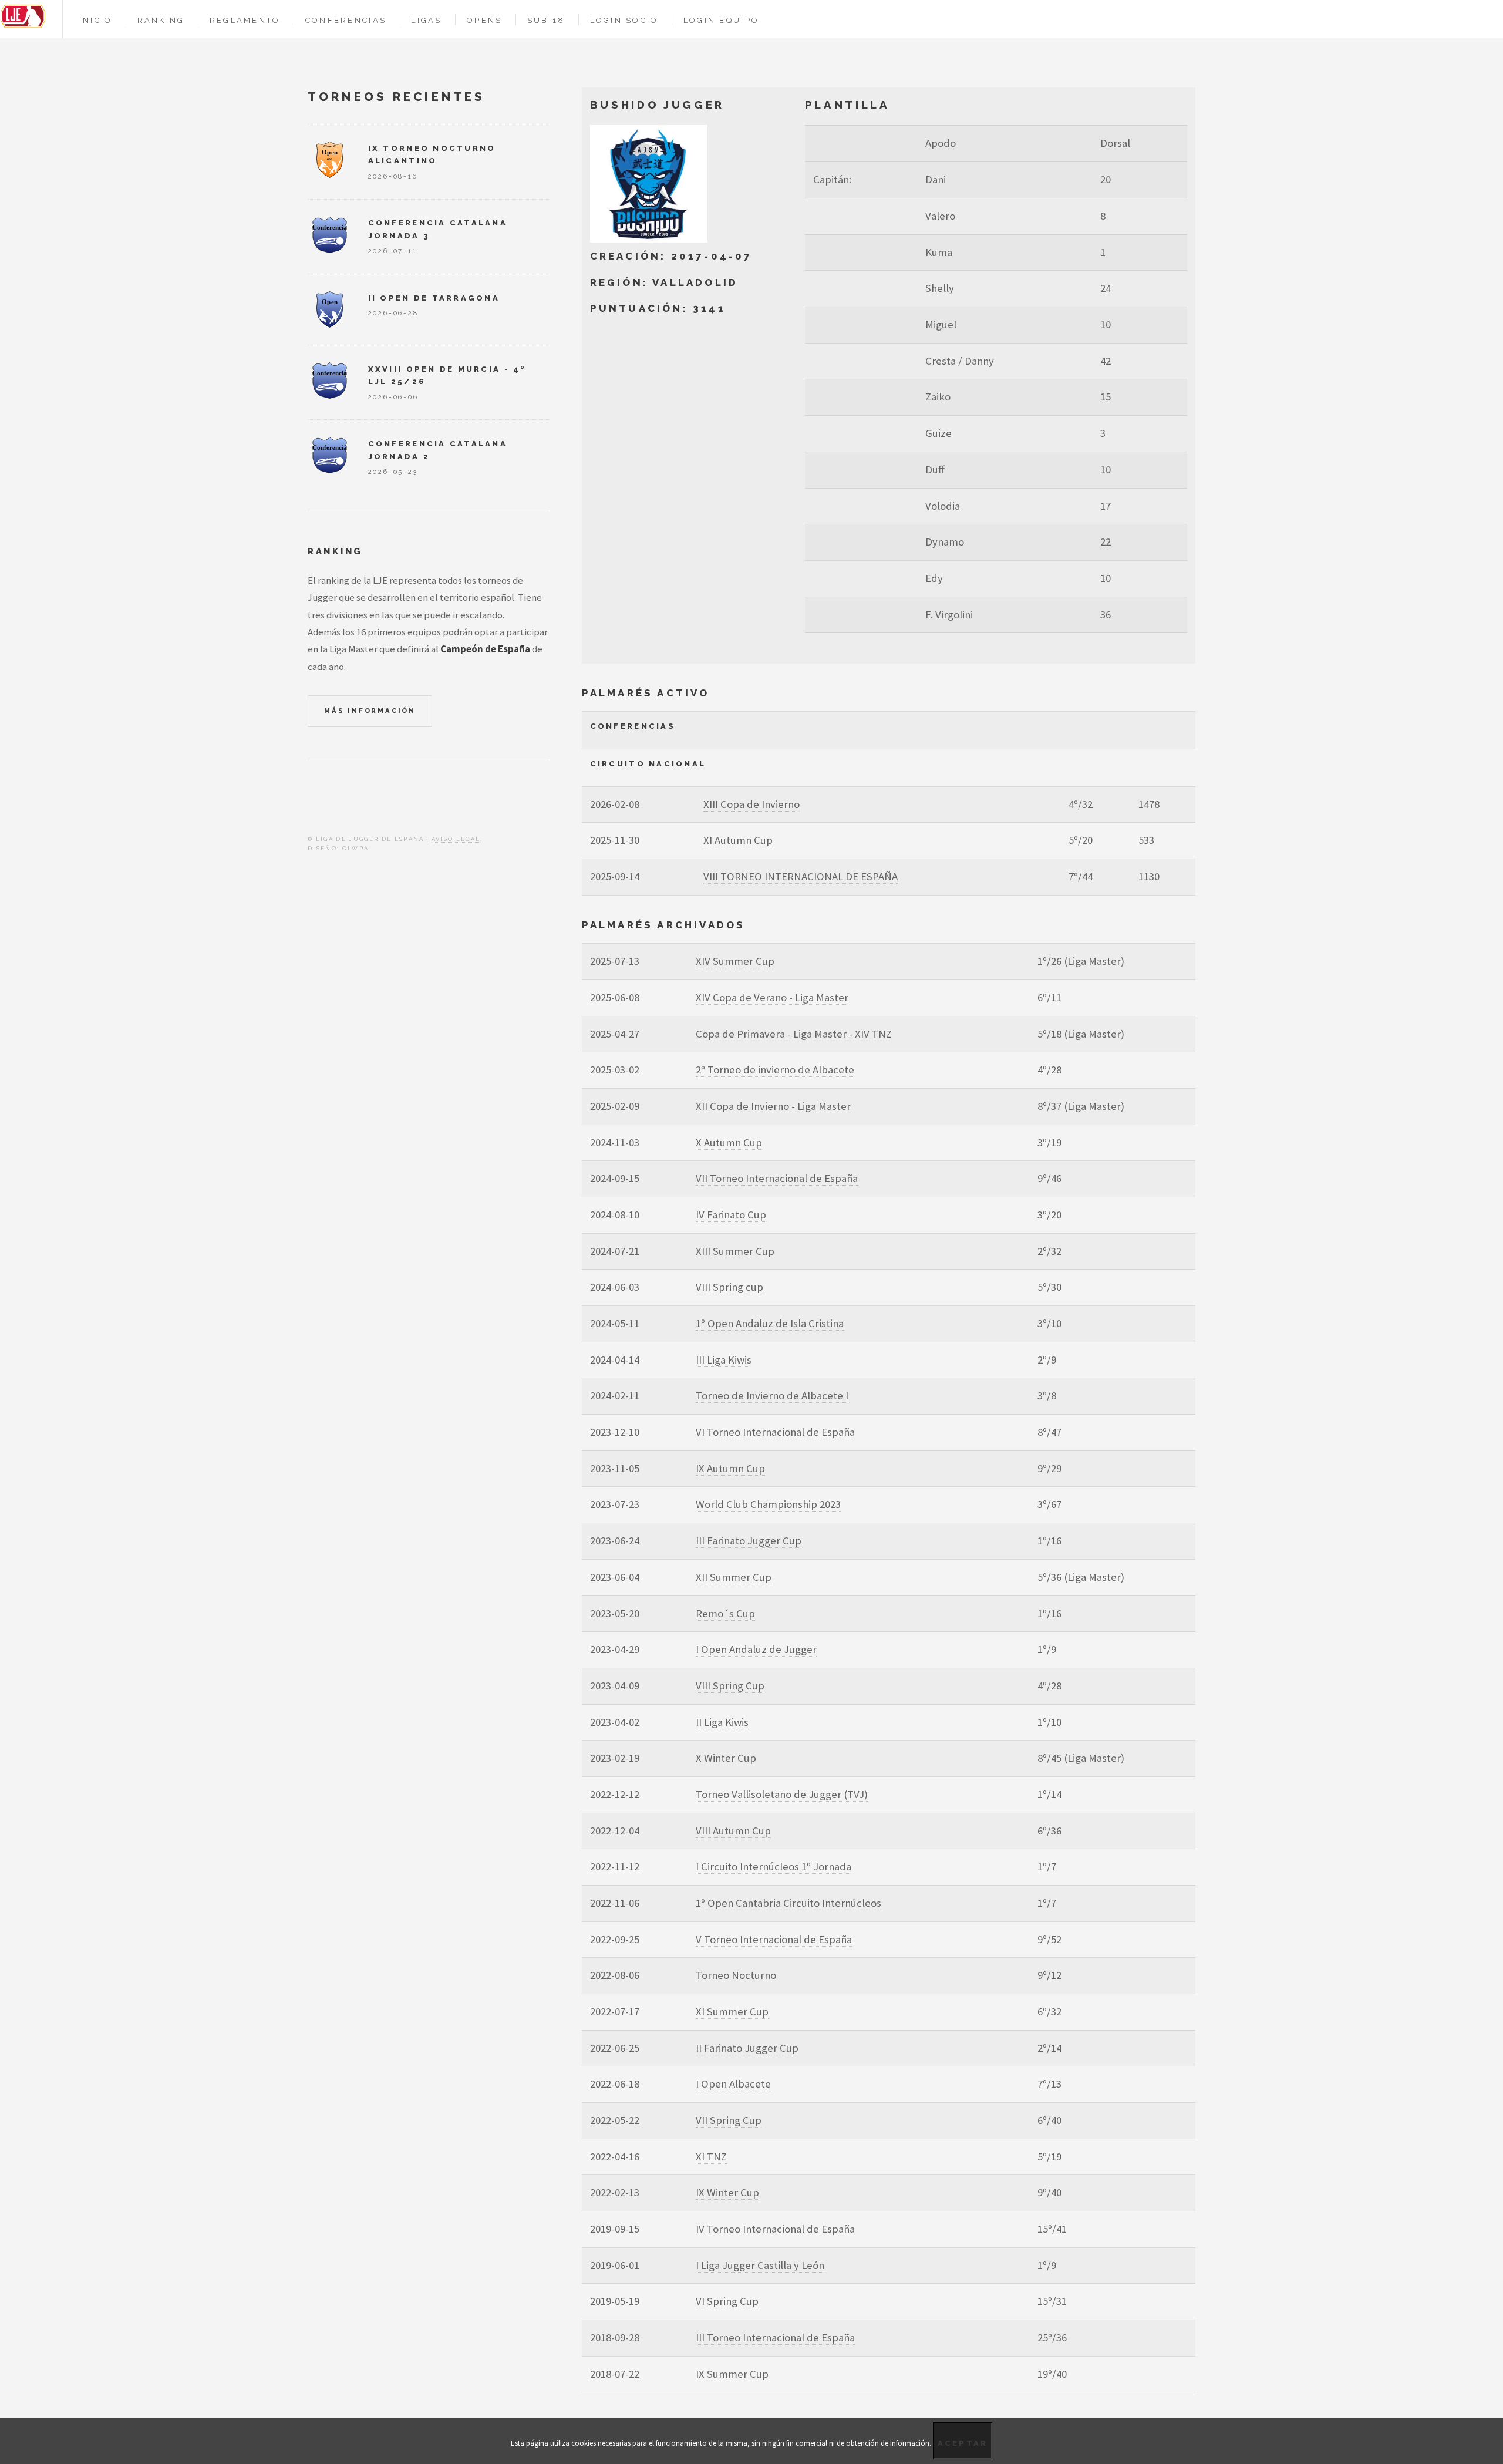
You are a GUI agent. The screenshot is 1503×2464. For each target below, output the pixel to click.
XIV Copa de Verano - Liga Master (772, 997)
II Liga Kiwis (722, 1722)
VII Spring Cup (729, 2120)
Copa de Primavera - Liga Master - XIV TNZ (794, 1034)
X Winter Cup (726, 1758)
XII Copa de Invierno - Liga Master (773, 1106)
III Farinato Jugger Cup (749, 1541)
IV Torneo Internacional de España (775, 2229)
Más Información (370, 711)
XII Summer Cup (734, 1577)
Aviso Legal (456, 839)
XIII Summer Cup (735, 1251)
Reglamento (245, 20)
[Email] (356, 802)
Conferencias (346, 20)
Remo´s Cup (725, 1613)
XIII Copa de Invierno (751, 804)
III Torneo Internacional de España (775, 2337)
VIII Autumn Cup (733, 1831)
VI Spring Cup (727, 2301)
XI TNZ (711, 2157)
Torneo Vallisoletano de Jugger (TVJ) (782, 1794)
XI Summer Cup (732, 2012)
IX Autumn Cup (730, 1468)
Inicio (96, 20)
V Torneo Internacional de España (774, 1939)
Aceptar (963, 2443)
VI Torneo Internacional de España (775, 1432)
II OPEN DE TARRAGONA (434, 298)
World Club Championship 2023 (768, 1504)
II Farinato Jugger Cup (747, 2048)
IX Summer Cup (732, 2374)
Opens (484, 20)
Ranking (161, 20)
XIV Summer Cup (735, 961)
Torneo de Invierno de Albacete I (772, 1396)
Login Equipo (721, 20)
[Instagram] (334, 802)
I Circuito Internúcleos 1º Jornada (774, 1866)
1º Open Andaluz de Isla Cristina (770, 1323)
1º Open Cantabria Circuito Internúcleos (788, 1903)
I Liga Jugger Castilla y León (760, 2265)
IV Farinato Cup (731, 1215)
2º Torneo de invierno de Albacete (775, 1070)
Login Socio (624, 20)
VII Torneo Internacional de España (777, 1178)
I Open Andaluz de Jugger (756, 1649)
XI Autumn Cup (738, 840)
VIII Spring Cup (730, 1686)
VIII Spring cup (729, 1287)
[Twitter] (312, 802)
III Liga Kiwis (724, 1360)
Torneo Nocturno (736, 1975)
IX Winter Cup (727, 2192)
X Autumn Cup (729, 1142)
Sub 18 (546, 20)
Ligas (426, 20)
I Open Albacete (733, 2084)
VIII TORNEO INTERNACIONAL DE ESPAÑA (801, 876)
